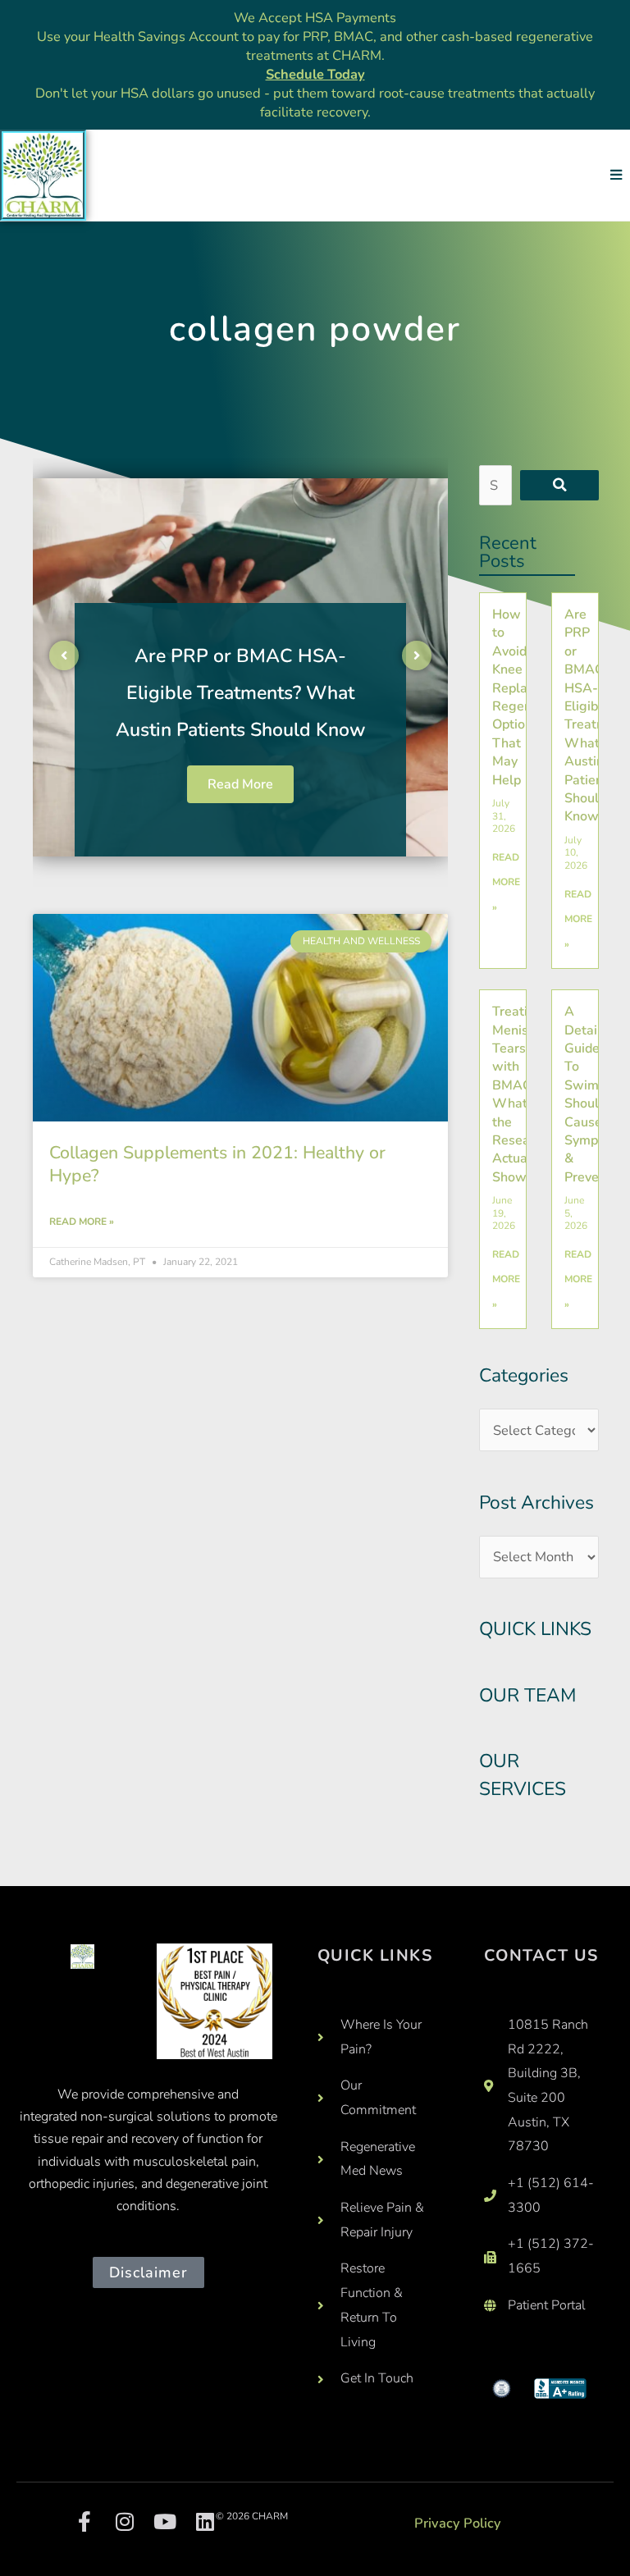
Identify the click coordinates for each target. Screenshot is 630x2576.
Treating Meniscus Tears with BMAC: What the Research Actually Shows (520, 1094)
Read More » (82, 1222)
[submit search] (559, 485)
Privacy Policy (458, 2523)
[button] (616, 175)
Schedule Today (315, 74)
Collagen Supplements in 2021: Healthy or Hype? (217, 1164)
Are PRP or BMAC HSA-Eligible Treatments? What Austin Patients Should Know (240, 693)
